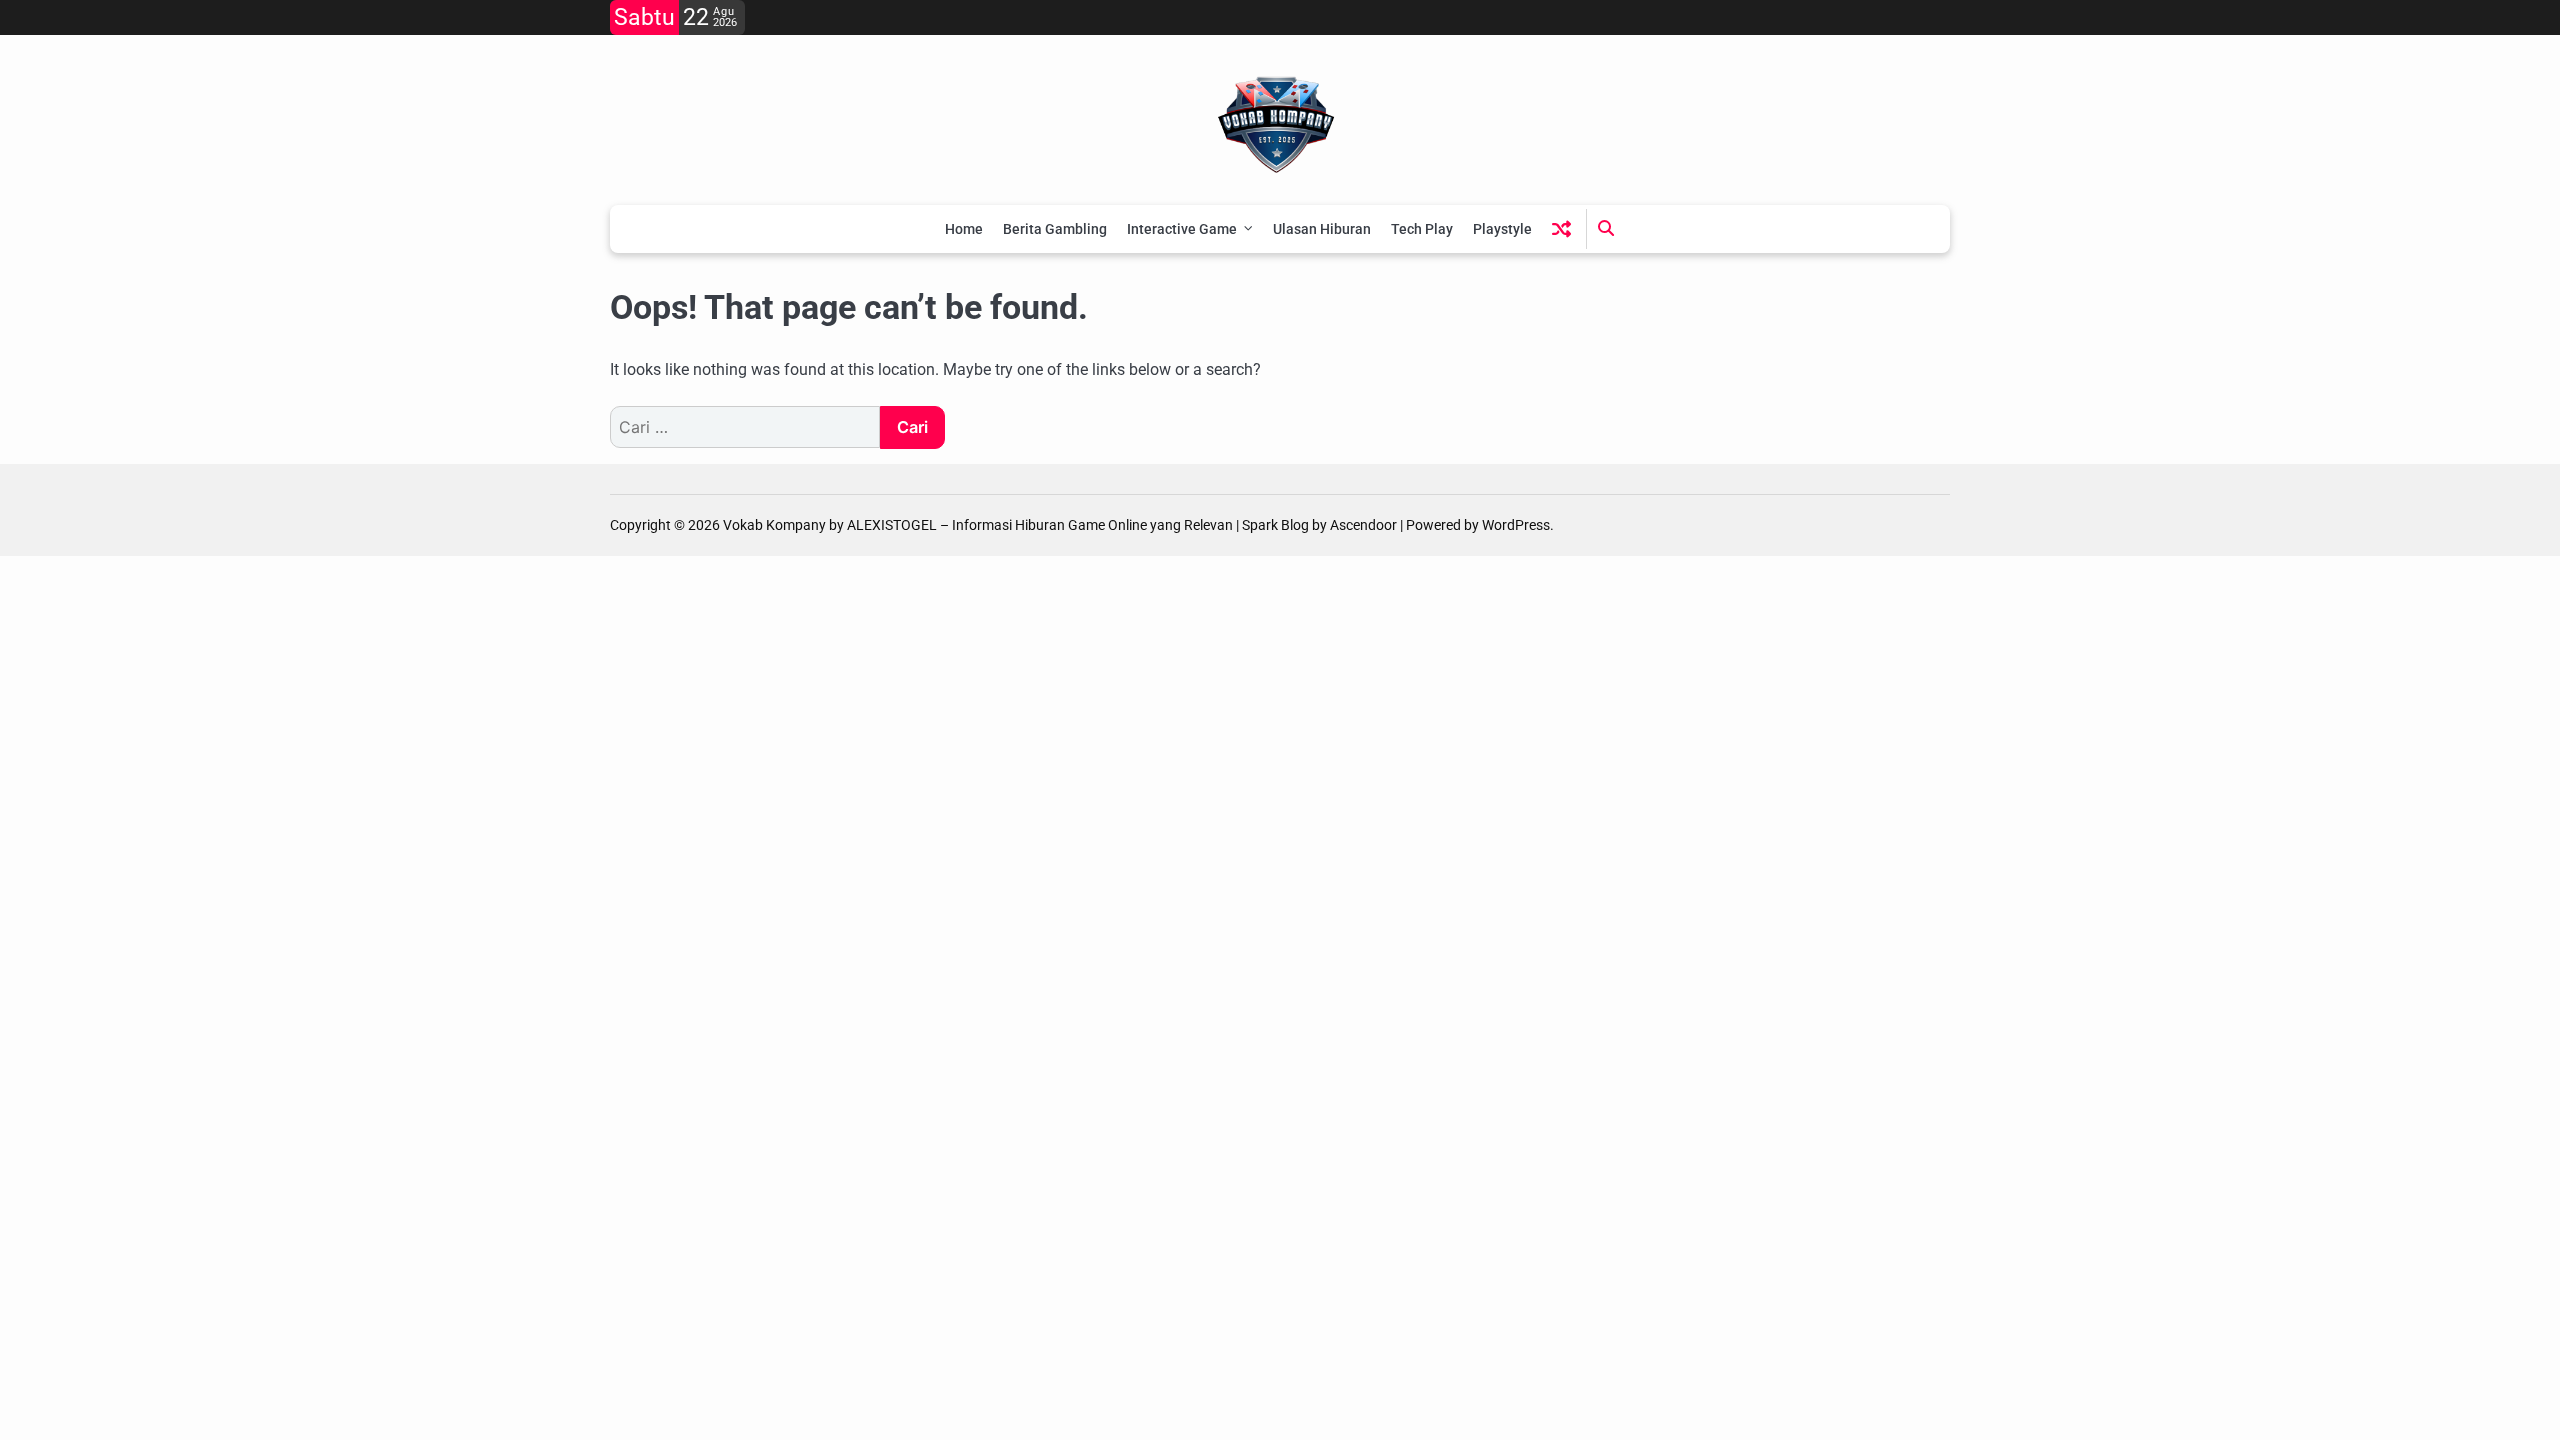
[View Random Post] (1561, 228)
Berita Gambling (1055, 229)
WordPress (1516, 525)
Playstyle (1502, 229)
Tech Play (1422, 229)
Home (964, 229)
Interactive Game (1182, 229)
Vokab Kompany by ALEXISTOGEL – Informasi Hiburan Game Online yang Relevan (978, 525)
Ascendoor (1363, 525)
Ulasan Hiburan (1322, 229)
